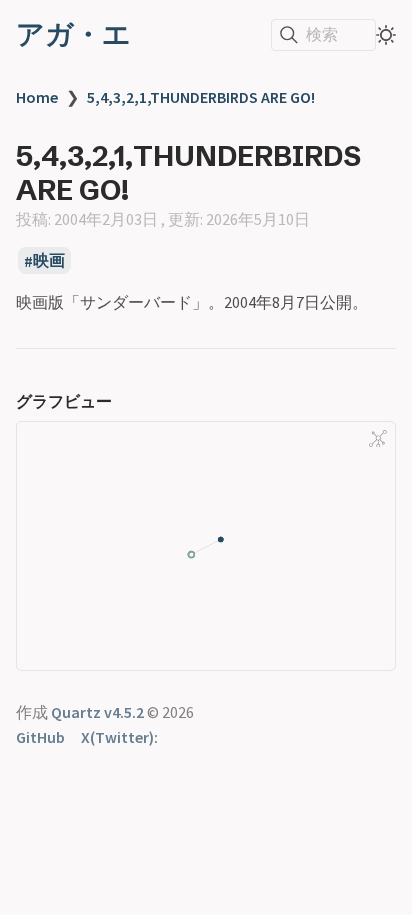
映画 (49, 261)
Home (37, 97)
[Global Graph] (378, 439)
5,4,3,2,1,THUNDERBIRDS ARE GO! (201, 97)
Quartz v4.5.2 (97, 712)
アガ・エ (73, 34)
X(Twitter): (119, 737)
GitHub (40, 737)
